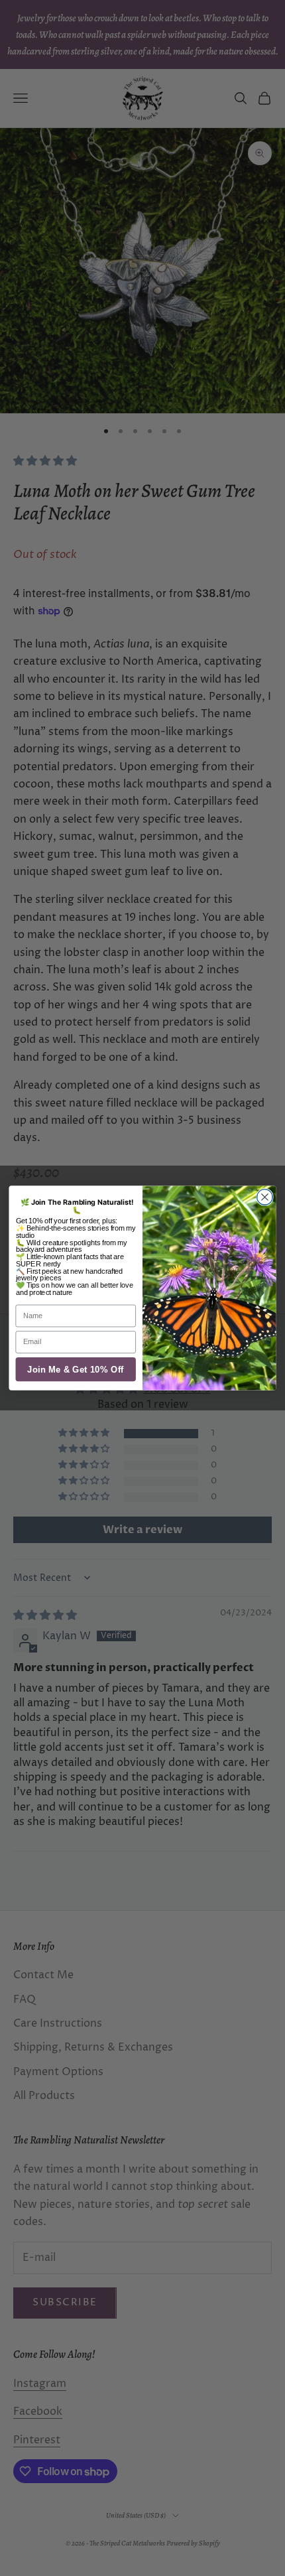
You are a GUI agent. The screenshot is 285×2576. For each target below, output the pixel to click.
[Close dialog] (265, 1197)
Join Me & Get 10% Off (76, 1370)
